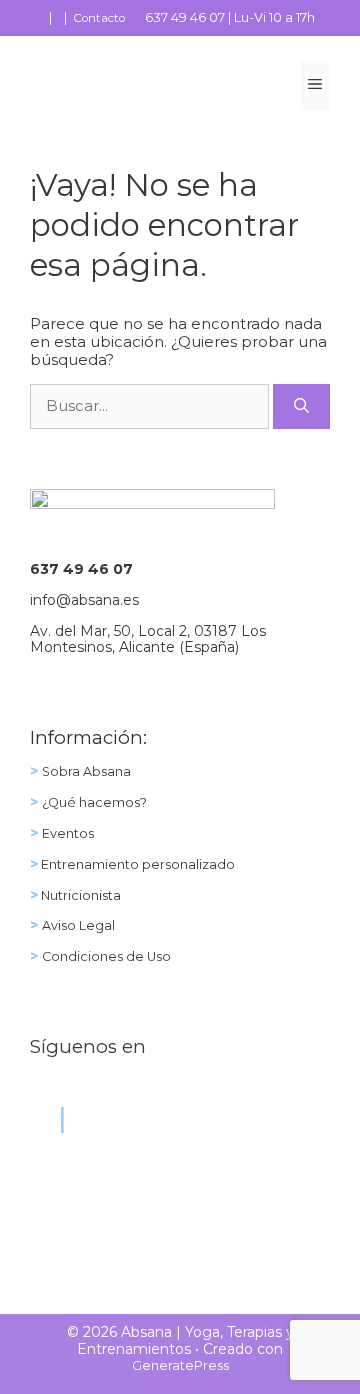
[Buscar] (301, 406)
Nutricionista (79, 895)
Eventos (68, 833)
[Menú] (315, 85)
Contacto (99, 18)
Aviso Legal (78, 925)
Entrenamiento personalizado (136, 864)
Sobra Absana (86, 771)
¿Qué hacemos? (94, 802)
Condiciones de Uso (106, 956)
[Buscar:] (151, 405)
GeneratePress (180, 1365)
